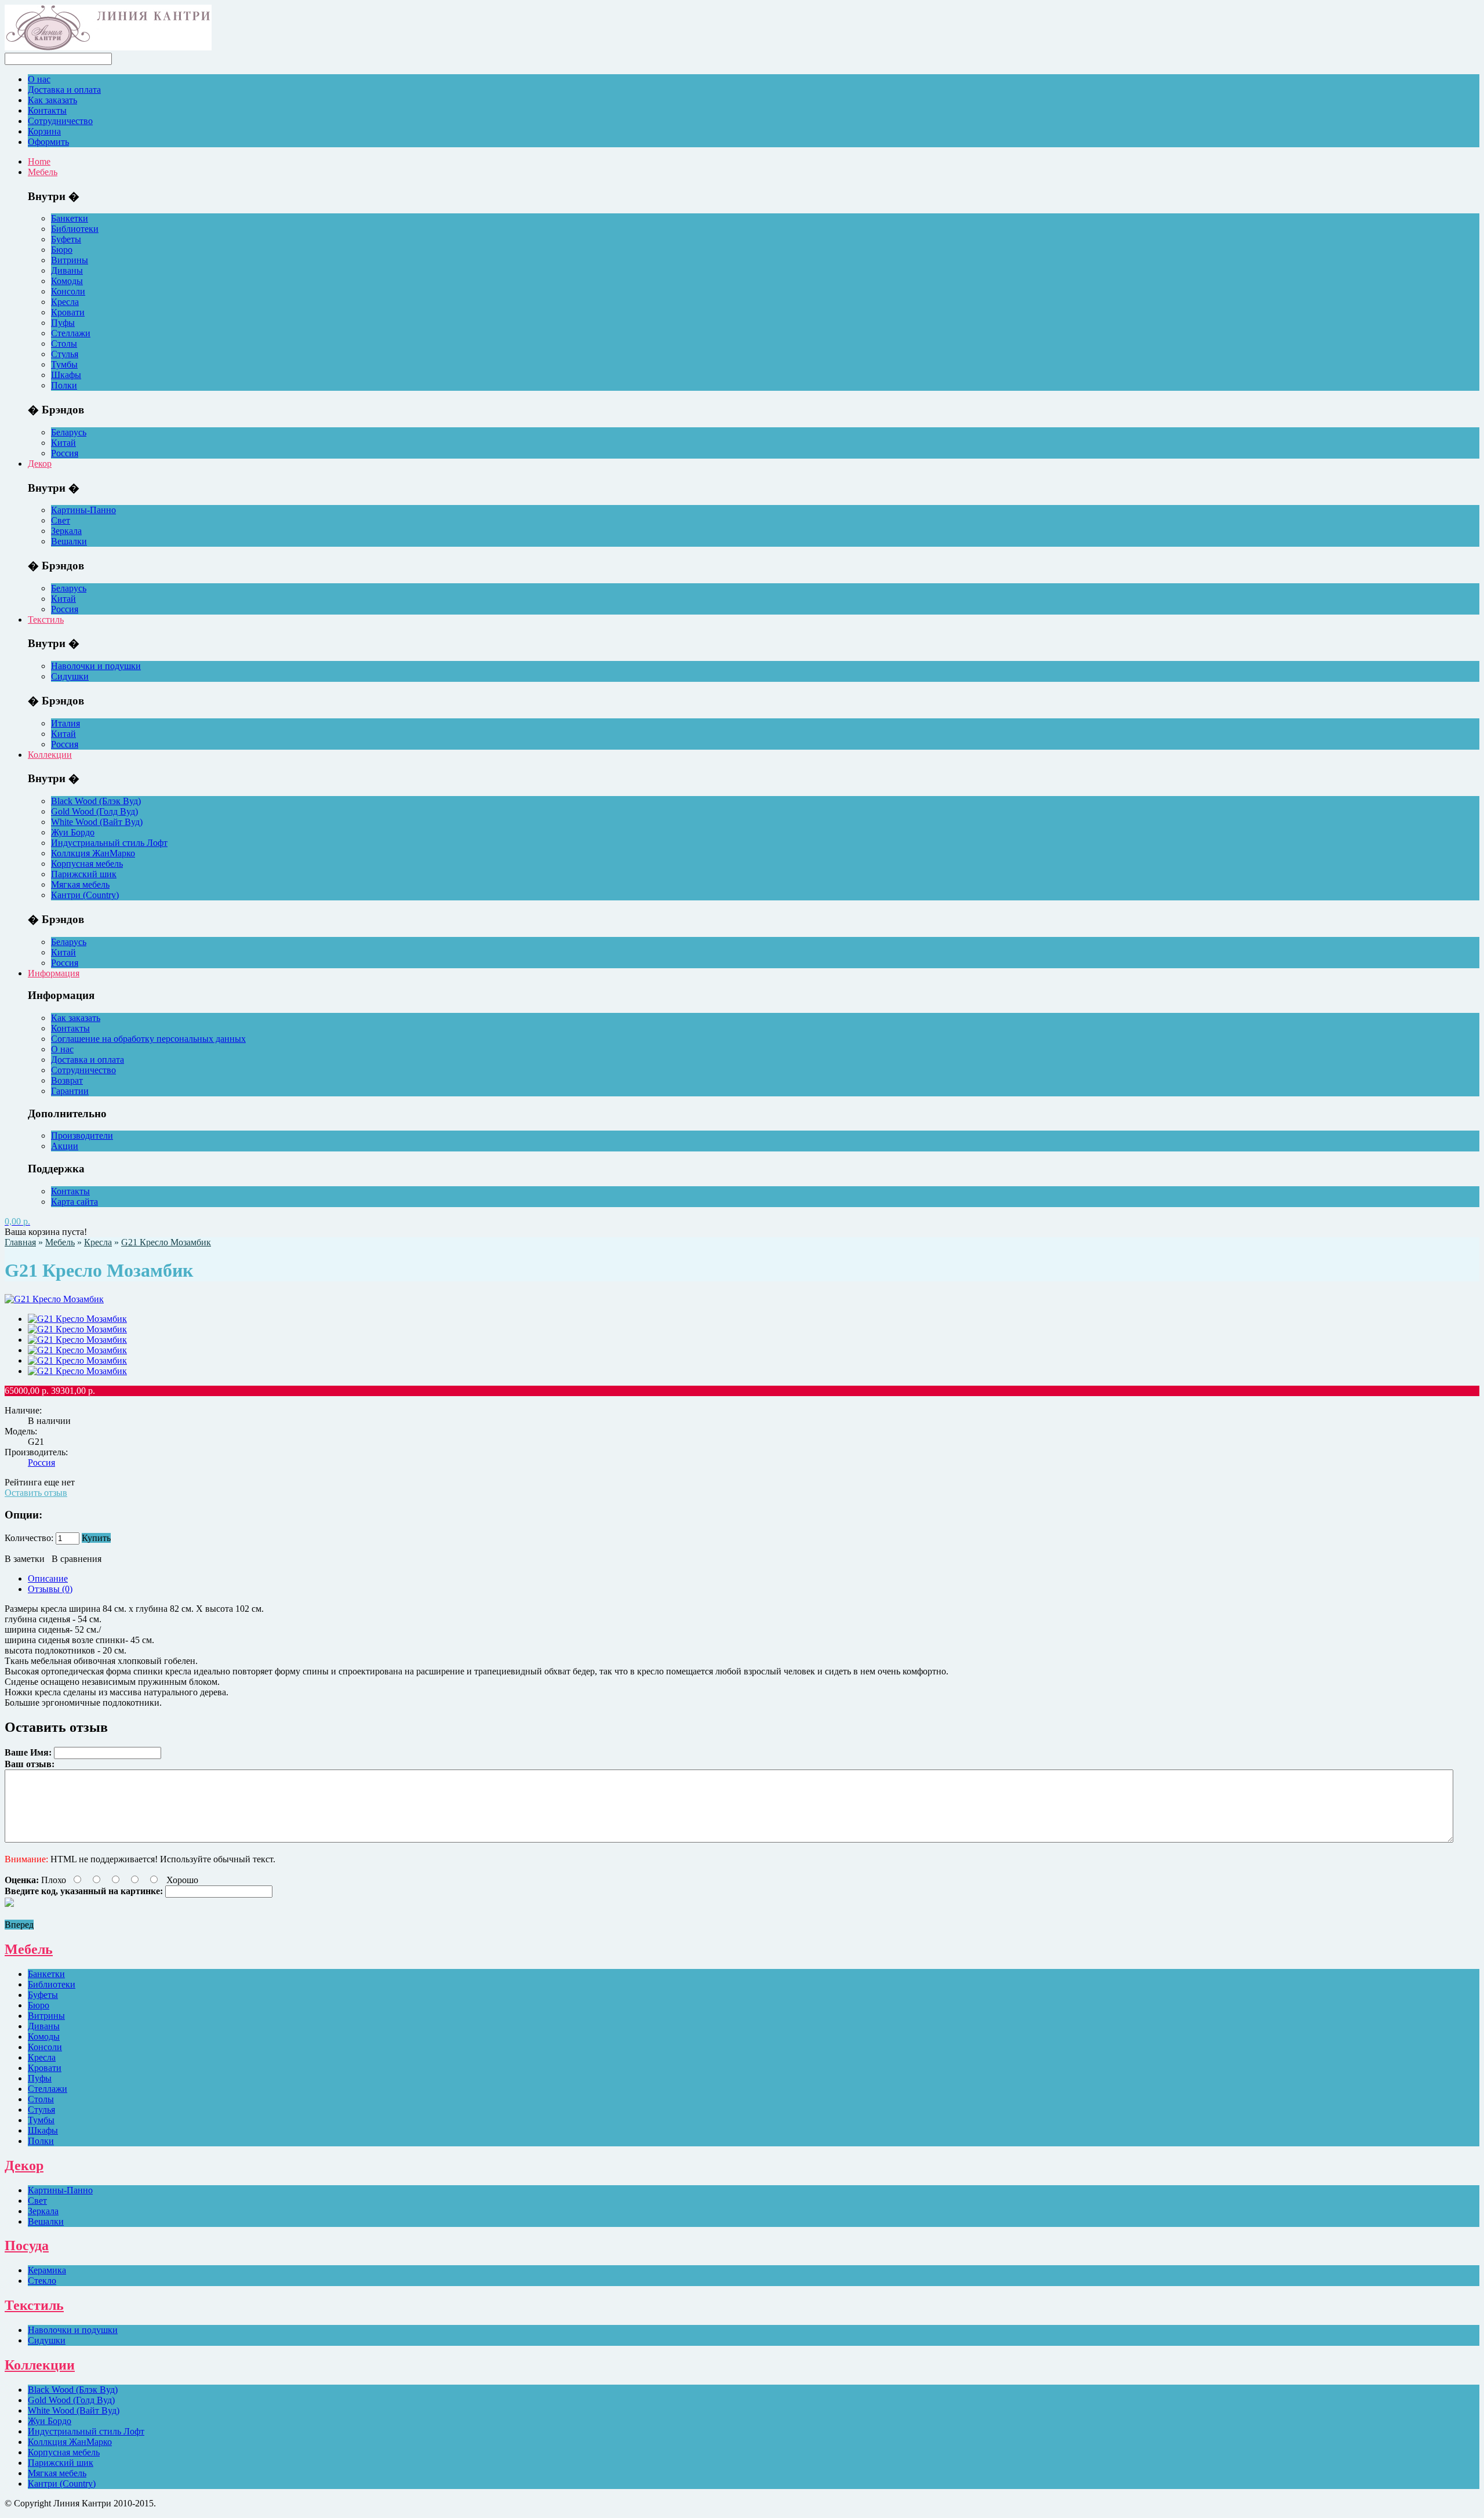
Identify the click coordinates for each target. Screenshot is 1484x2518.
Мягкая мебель (80, 884)
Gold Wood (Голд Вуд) (94, 811)
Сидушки (70, 676)
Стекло (42, 2281)
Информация (54, 973)
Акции (65, 1146)
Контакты (47, 110)
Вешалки (69, 541)
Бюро (62, 250)
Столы (64, 344)
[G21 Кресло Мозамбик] (77, 1319)
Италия (66, 723)
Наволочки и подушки (96, 666)
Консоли (68, 291)
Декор (40, 464)
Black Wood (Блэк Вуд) (96, 801)
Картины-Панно (83, 510)
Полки (64, 385)
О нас (39, 79)
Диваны (67, 270)
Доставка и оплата (64, 90)
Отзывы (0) (50, 1589)
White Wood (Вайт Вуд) (97, 822)
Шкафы (66, 375)
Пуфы (63, 323)
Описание (48, 1578)
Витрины (70, 260)
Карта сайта (74, 1202)
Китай (63, 443)
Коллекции (50, 755)
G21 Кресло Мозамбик (166, 1242)
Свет (61, 520)
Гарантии (70, 1091)
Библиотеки (75, 229)
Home (39, 161)
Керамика (47, 2270)
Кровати (68, 312)
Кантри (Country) (85, 895)
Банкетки (70, 218)
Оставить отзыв (36, 1493)
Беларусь (69, 432)
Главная (20, 1242)
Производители (82, 1136)
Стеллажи (71, 333)
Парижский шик (84, 874)
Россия (65, 453)
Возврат (67, 1080)
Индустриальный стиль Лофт (109, 843)
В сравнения (77, 1559)
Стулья (65, 354)
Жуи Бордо (73, 832)
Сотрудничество (60, 121)
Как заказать (52, 100)
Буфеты (66, 239)
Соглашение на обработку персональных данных (148, 1039)
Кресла (65, 302)
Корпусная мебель (87, 864)
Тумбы (64, 364)
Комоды (67, 281)
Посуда (27, 2246)
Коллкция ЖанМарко (93, 853)
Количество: (29, 1538)
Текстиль (46, 619)
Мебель (43, 172)
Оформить (48, 142)
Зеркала (66, 531)
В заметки (25, 1559)
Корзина (44, 131)
